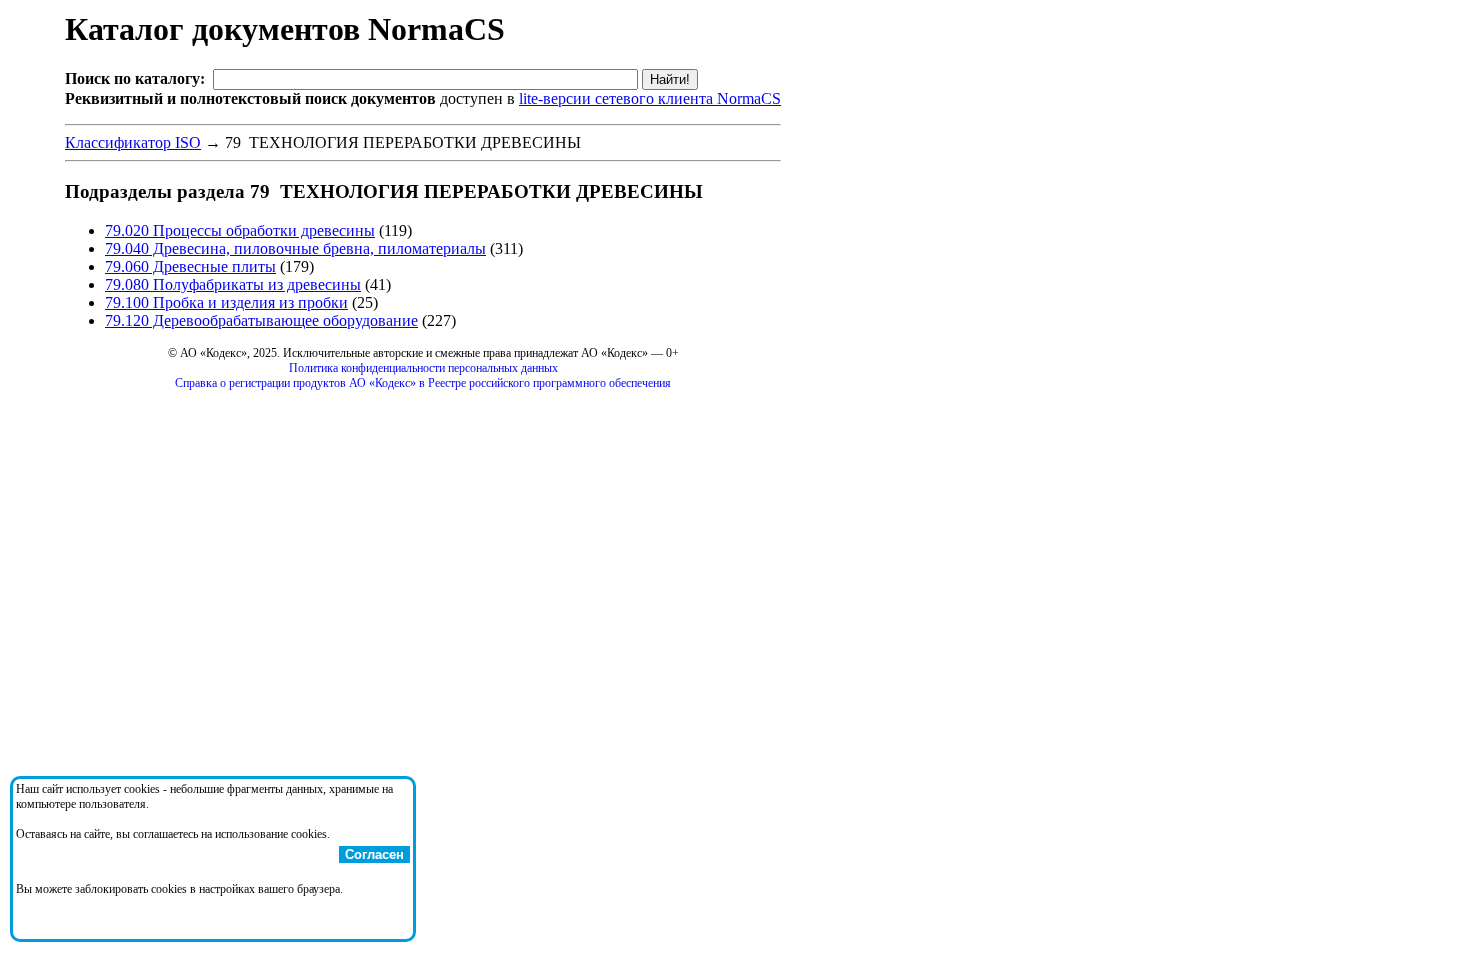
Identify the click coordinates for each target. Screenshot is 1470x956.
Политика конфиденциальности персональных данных (423, 368)
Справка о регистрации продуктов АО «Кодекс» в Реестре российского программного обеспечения (423, 383)
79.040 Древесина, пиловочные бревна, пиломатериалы (295, 248)
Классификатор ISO (133, 142)
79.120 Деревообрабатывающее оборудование (261, 320)
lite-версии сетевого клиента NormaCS (650, 98)
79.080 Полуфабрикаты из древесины (233, 284)
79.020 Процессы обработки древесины (240, 230)
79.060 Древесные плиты (190, 266)
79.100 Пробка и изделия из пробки (226, 302)
